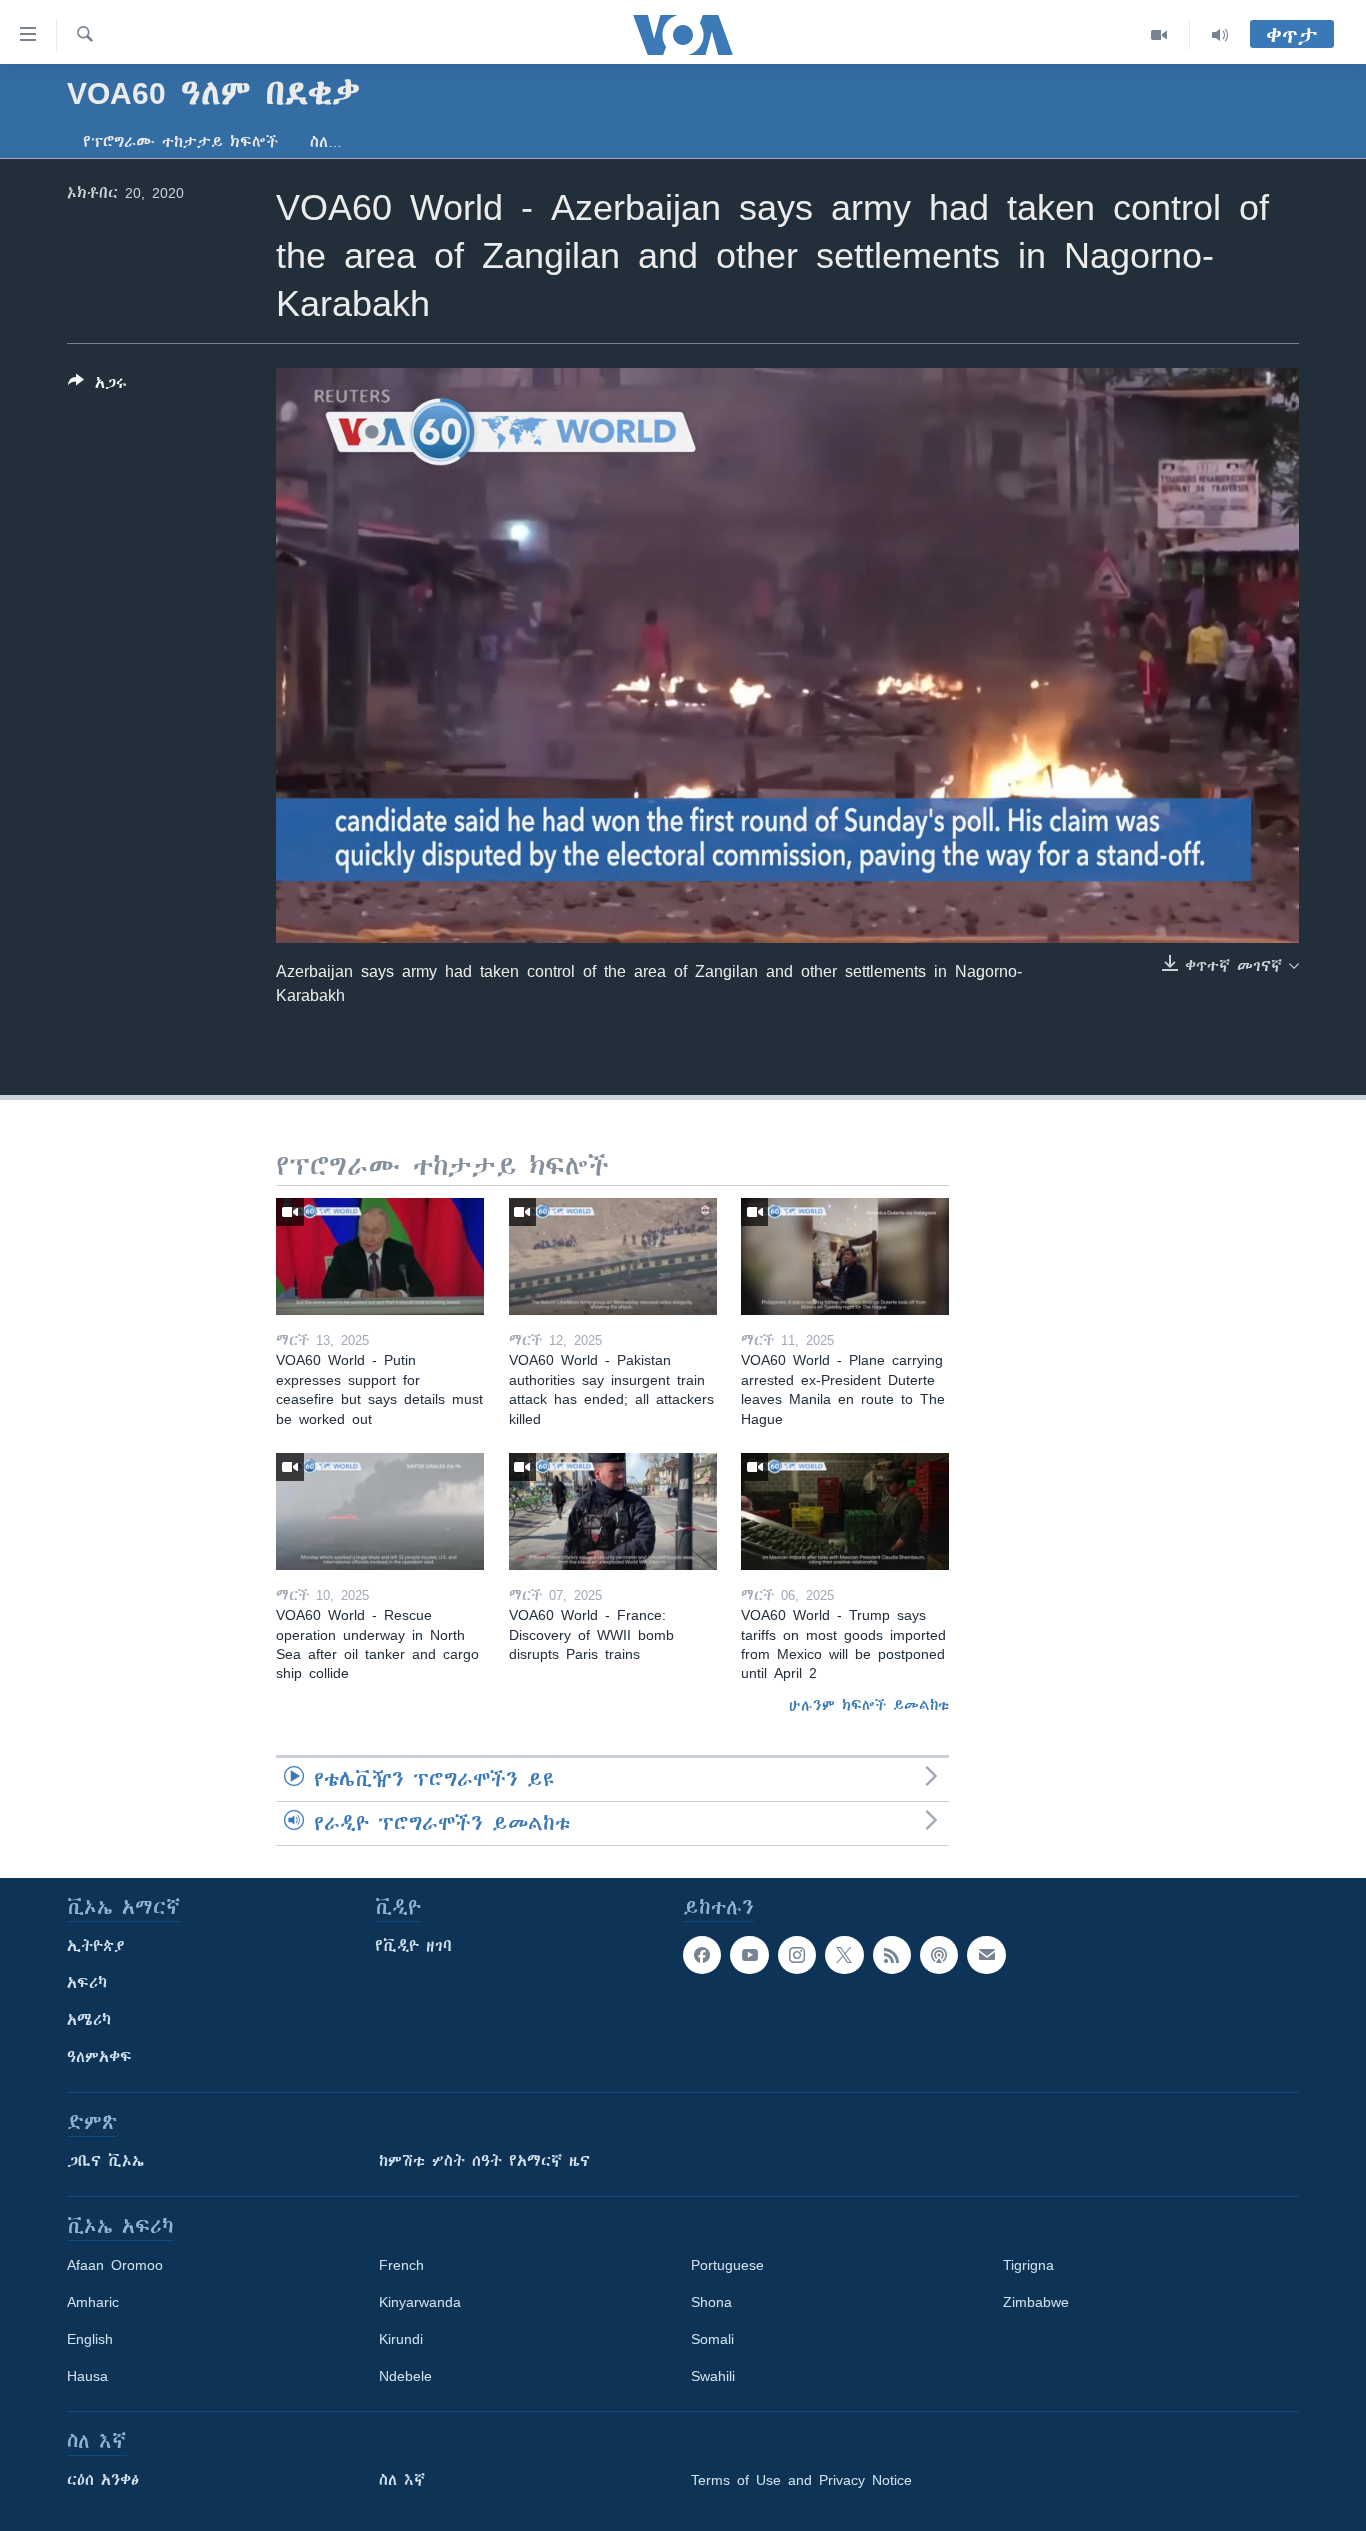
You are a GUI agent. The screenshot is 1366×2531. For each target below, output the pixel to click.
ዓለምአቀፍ (99, 2057)
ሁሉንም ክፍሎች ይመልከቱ (869, 1705)
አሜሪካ (89, 2020)
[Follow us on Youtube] (749, 1955)
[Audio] (1220, 35)
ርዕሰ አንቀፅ (103, 2480)
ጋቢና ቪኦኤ (105, 2161)
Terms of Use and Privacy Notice (801, 2480)
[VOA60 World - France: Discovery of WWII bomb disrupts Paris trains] (613, 1511)
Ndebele (405, 2376)
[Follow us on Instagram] (797, 1955)
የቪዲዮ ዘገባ (413, 1946)
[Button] (97, 386)
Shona (711, 2302)
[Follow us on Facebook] (702, 1955)
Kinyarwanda (420, 2302)
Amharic (93, 2302)
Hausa (87, 2376)
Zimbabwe (1036, 2302)
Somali (712, 2339)
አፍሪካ (87, 1983)
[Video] (1159, 35)
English (90, 2339)
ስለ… (326, 142)
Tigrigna (1028, 2265)
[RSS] (892, 1955)
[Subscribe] (986, 1955)
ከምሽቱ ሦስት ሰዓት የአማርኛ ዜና (484, 2161)
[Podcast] (939, 1955)
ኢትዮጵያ (96, 1946)
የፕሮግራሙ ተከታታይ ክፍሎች (180, 142)
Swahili (713, 2376)
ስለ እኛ (402, 2480)
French (401, 2265)
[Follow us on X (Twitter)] (844, 1955)
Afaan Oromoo (115, 2265)
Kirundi (401, 2339)
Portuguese (727, 2265)
